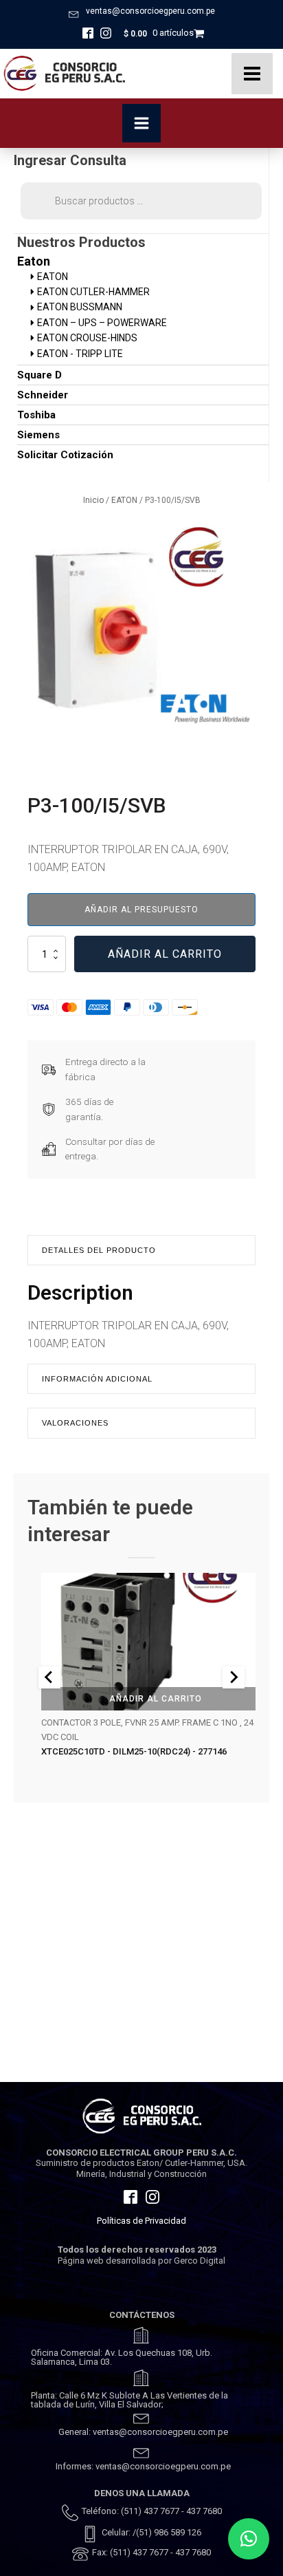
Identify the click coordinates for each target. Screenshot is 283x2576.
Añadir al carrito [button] (156, 1698)
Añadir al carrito (165, 954)
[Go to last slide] (49, 1677)
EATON (124, 500)
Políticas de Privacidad (141, 2221)
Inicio (93, 500)
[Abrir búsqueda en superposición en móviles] (141, 201)
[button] (249, 2539)
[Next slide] (234, 1677)
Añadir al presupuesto (141, 910)
